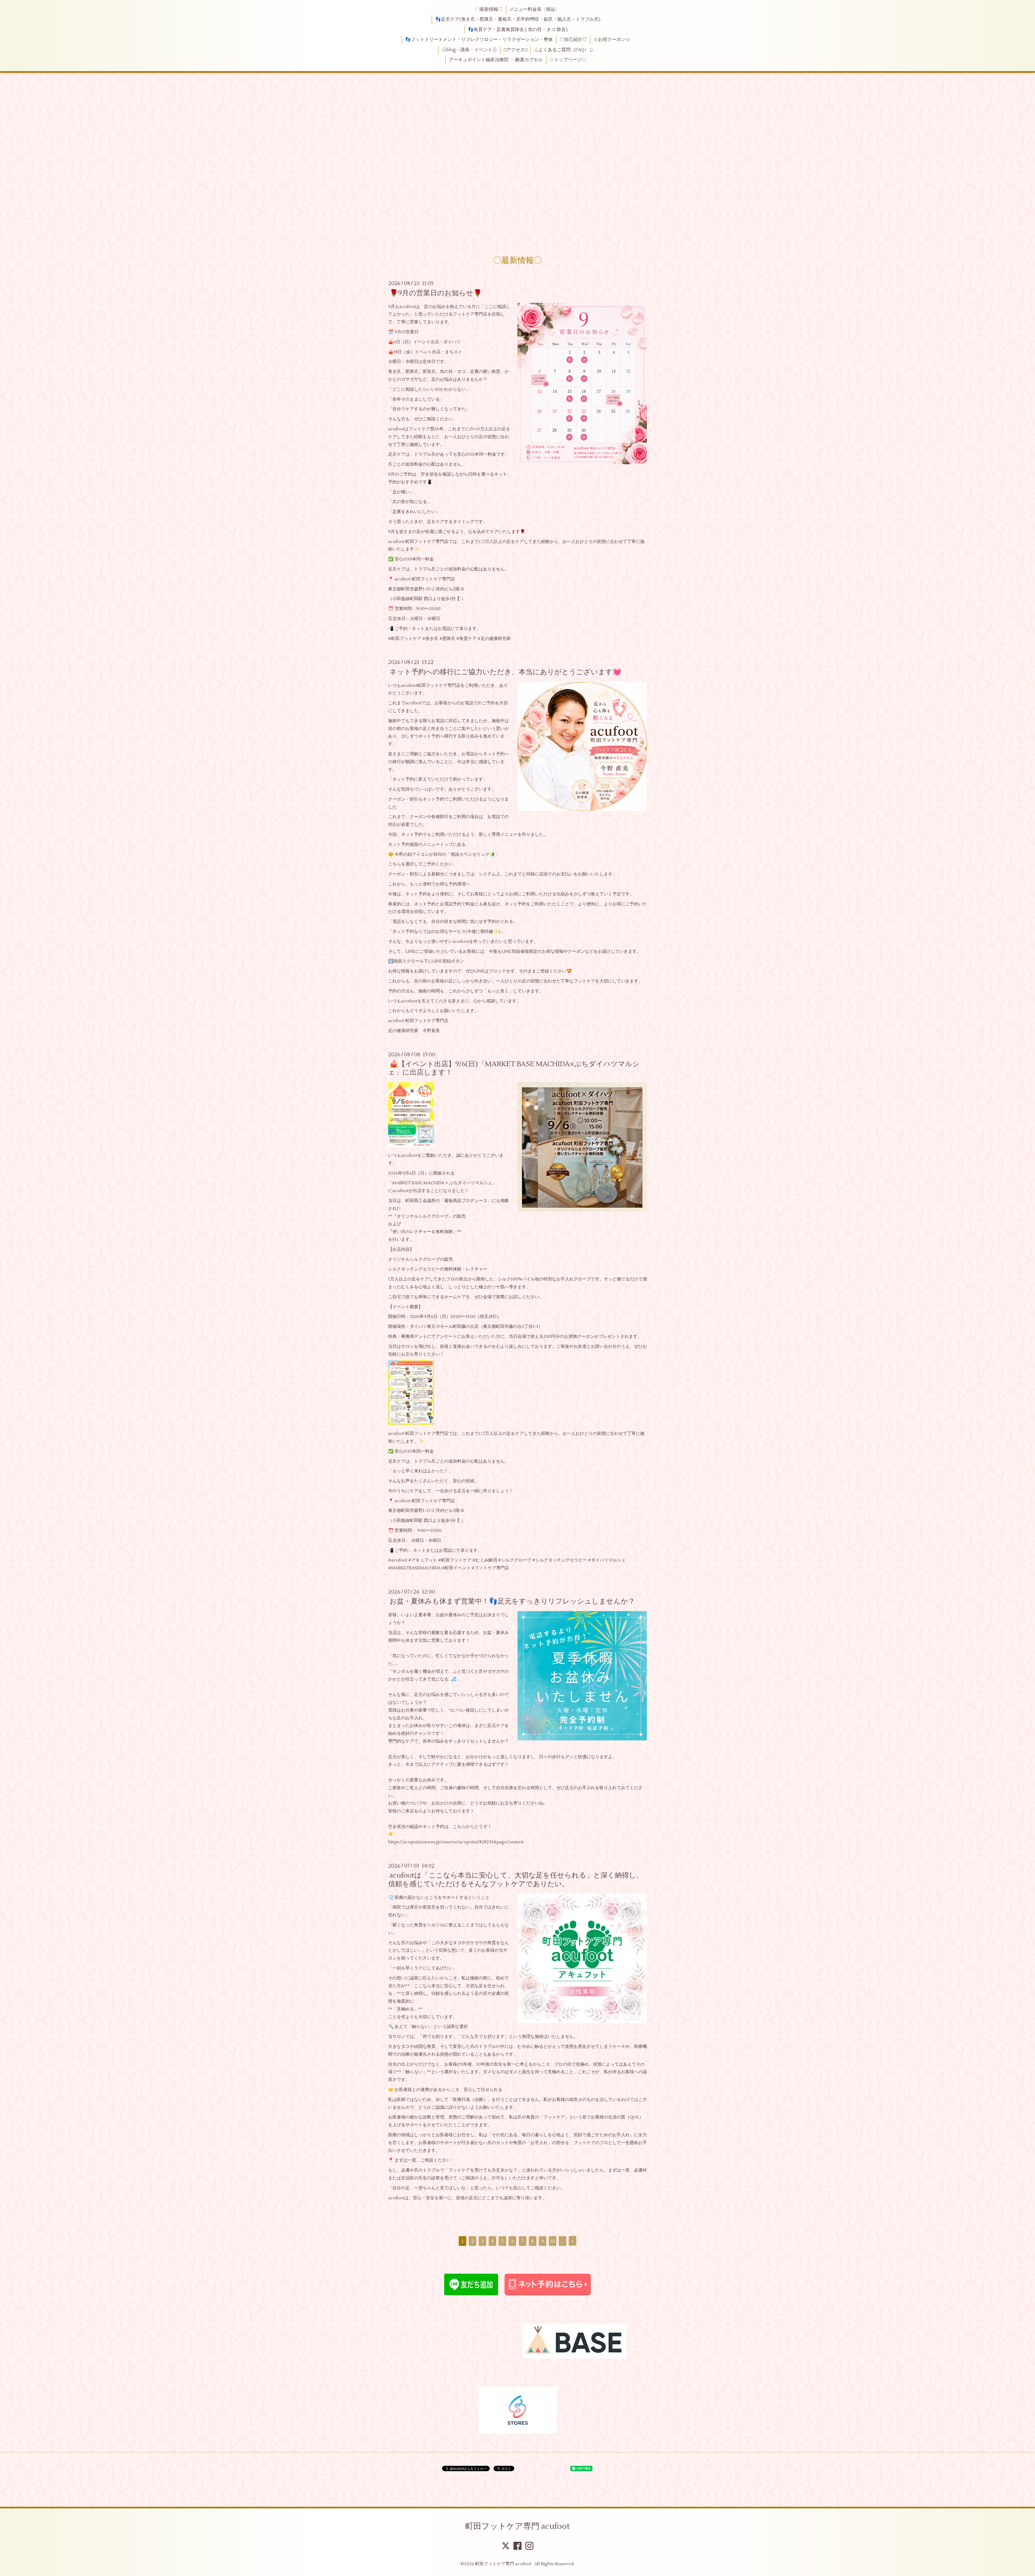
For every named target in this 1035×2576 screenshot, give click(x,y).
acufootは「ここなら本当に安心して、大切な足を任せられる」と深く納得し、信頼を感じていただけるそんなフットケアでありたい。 (516, 1880)
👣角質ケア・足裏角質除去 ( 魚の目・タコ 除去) (518, 30)
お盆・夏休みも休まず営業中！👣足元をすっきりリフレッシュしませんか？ (512, 1601)
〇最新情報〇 (489, 9)
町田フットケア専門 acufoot (517, 2526)
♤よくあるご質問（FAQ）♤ (564, 50)
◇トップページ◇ (568, 60)
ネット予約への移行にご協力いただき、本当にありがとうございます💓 (505, 672)
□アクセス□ (516, 50)
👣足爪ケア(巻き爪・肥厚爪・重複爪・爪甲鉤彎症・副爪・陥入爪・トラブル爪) (518, 19)
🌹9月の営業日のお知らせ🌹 (436, 293)
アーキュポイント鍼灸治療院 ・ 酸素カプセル (496, 60)
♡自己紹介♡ (573, 40)
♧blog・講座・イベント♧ (469, 50)
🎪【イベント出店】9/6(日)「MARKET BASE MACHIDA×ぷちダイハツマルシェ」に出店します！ (514, 1068)
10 (553, 2241)
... (563, 2241)
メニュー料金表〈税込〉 (535, 9)
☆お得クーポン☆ (612, 40)
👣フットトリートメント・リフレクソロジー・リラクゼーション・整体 (479, 40)
